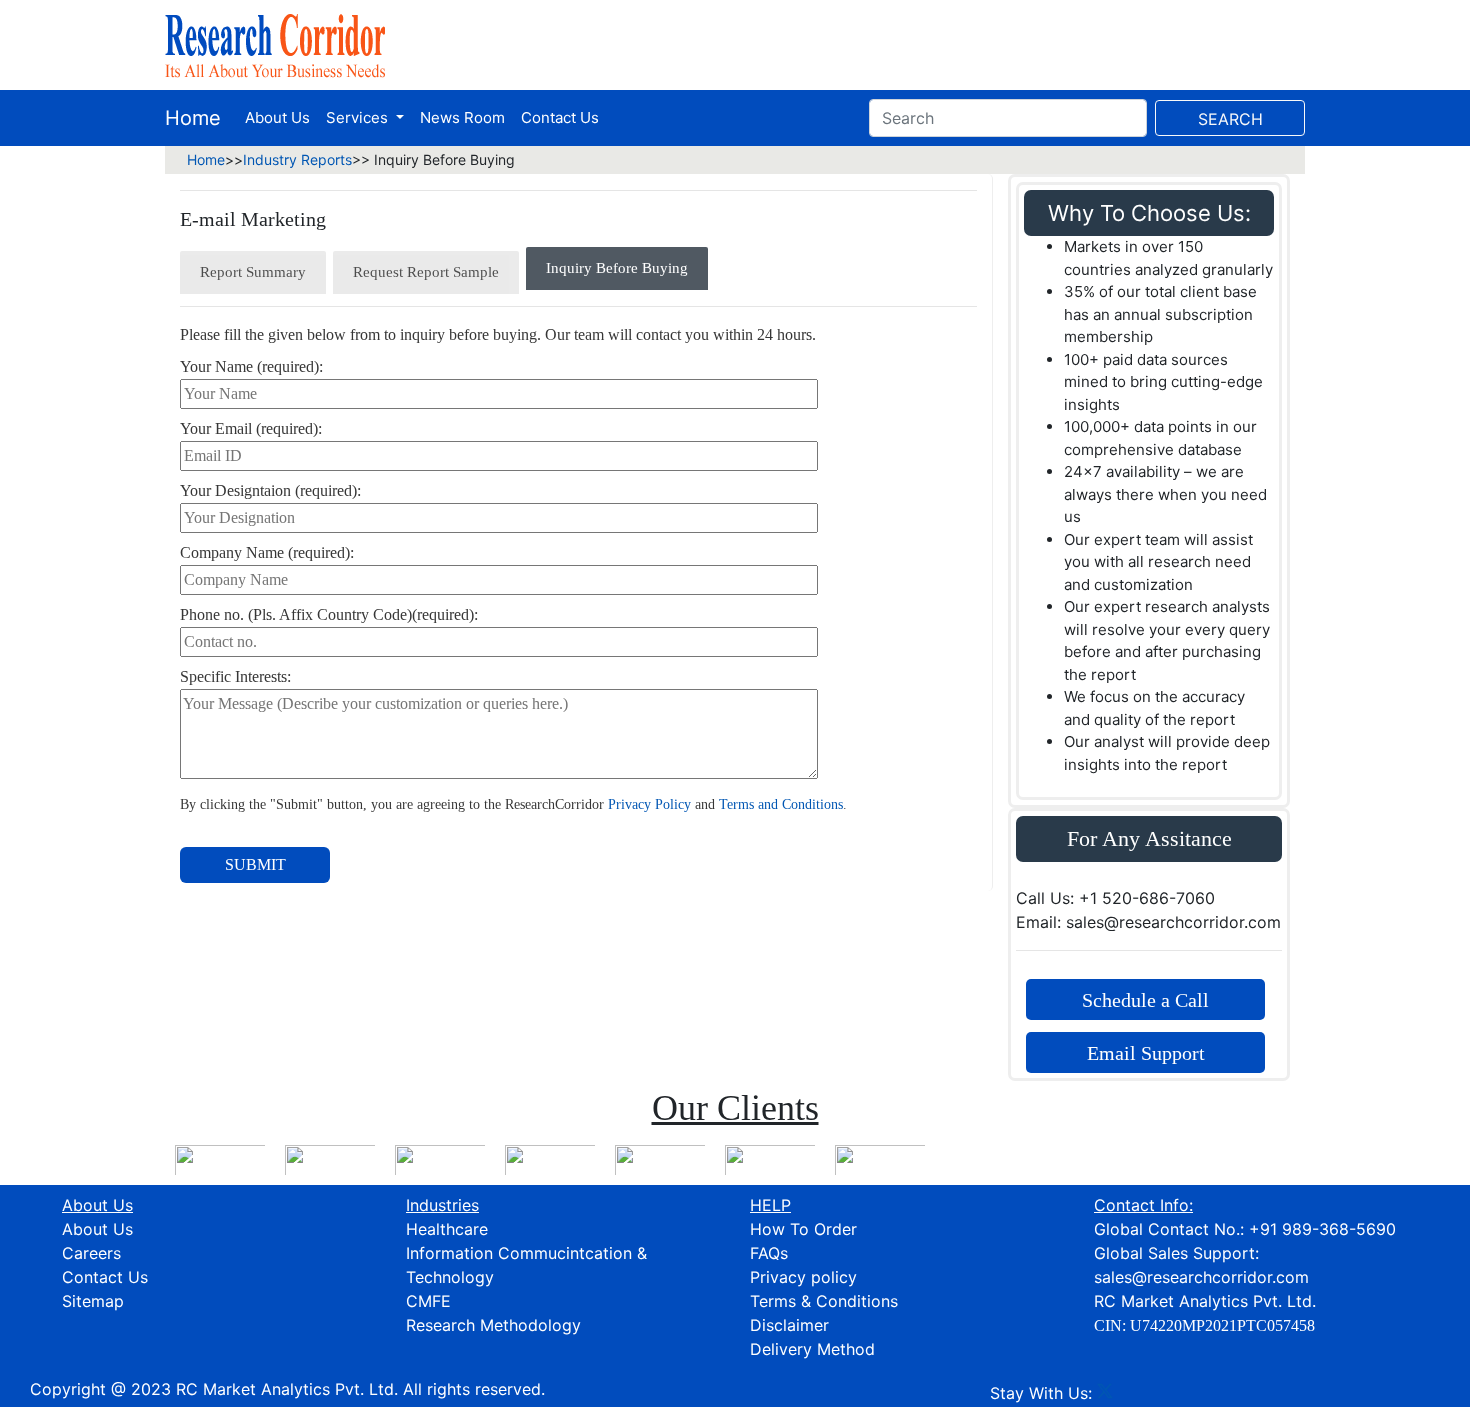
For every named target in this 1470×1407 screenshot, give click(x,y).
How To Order (803, 1229)
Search (1230, 119)
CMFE (428, 1301)
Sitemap (93, 1301)
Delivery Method (812, 1349)
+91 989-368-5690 (1322, 1229)
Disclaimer (789, 1325)
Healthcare (447, 1229)
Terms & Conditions (824, 1301)
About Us (277, 117)
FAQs (769, 1253)
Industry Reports (297, 159)
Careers (91, 1253)
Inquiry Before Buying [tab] (617, 268)
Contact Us (560, 117)
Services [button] (359, 117)
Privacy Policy (649, 804)
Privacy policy (803, 1277)
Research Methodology (493, 1325)
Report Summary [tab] (253, 272)
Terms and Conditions (781, 804)
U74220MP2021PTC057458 (1222, 1325)
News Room (462, 117)
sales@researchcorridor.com (1201, 1277)
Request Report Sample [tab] (426, 272)
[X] (1105, 1393)
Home (193, 118)
